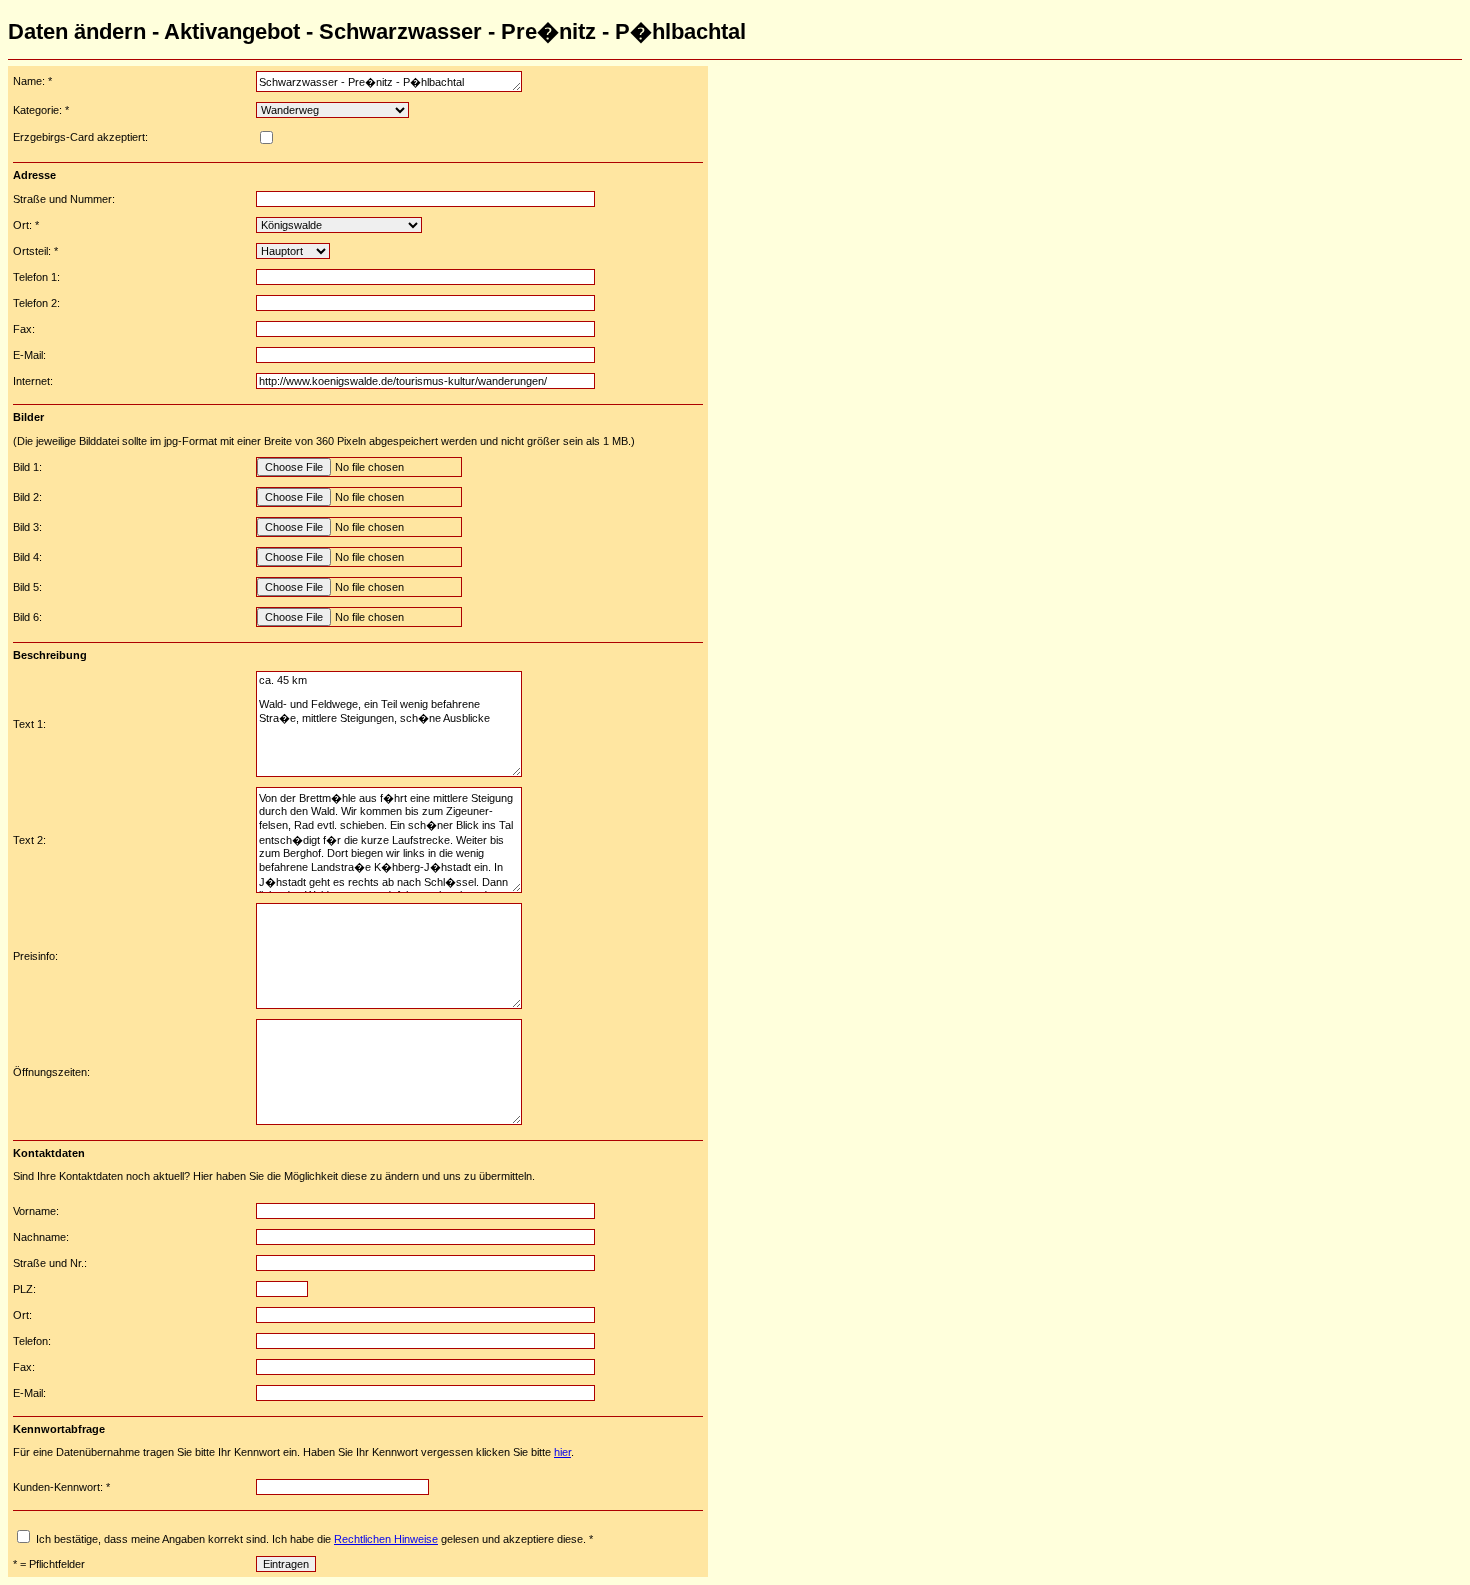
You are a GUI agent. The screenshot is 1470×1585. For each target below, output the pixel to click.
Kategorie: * (41, 110)
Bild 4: (27, 557)
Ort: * (26, 225)
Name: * (32, 81)
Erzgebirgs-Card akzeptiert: (80, 137)
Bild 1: (27, 467)
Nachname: (41, 1237)
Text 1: (29, 724)
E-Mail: (29, 355)
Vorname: (36, 1211)
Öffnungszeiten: (51, 1072)
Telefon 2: (36, 303)
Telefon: (32, 1341)
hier (562, 1452)
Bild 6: (27, 617)
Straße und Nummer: (64, 199)
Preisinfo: (35, 956)
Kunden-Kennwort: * (61, 1487)
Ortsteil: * (35, 251)
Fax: (24, 329)
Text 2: (29, 840)
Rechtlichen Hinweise (386, 1539)
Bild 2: (27, 497)
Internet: (33, 381)
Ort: (22, 1315)
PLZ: (24, 1289)
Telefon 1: (36, 277)
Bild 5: (27, 587)
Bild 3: (27, 527)
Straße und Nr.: (50, 1263)
